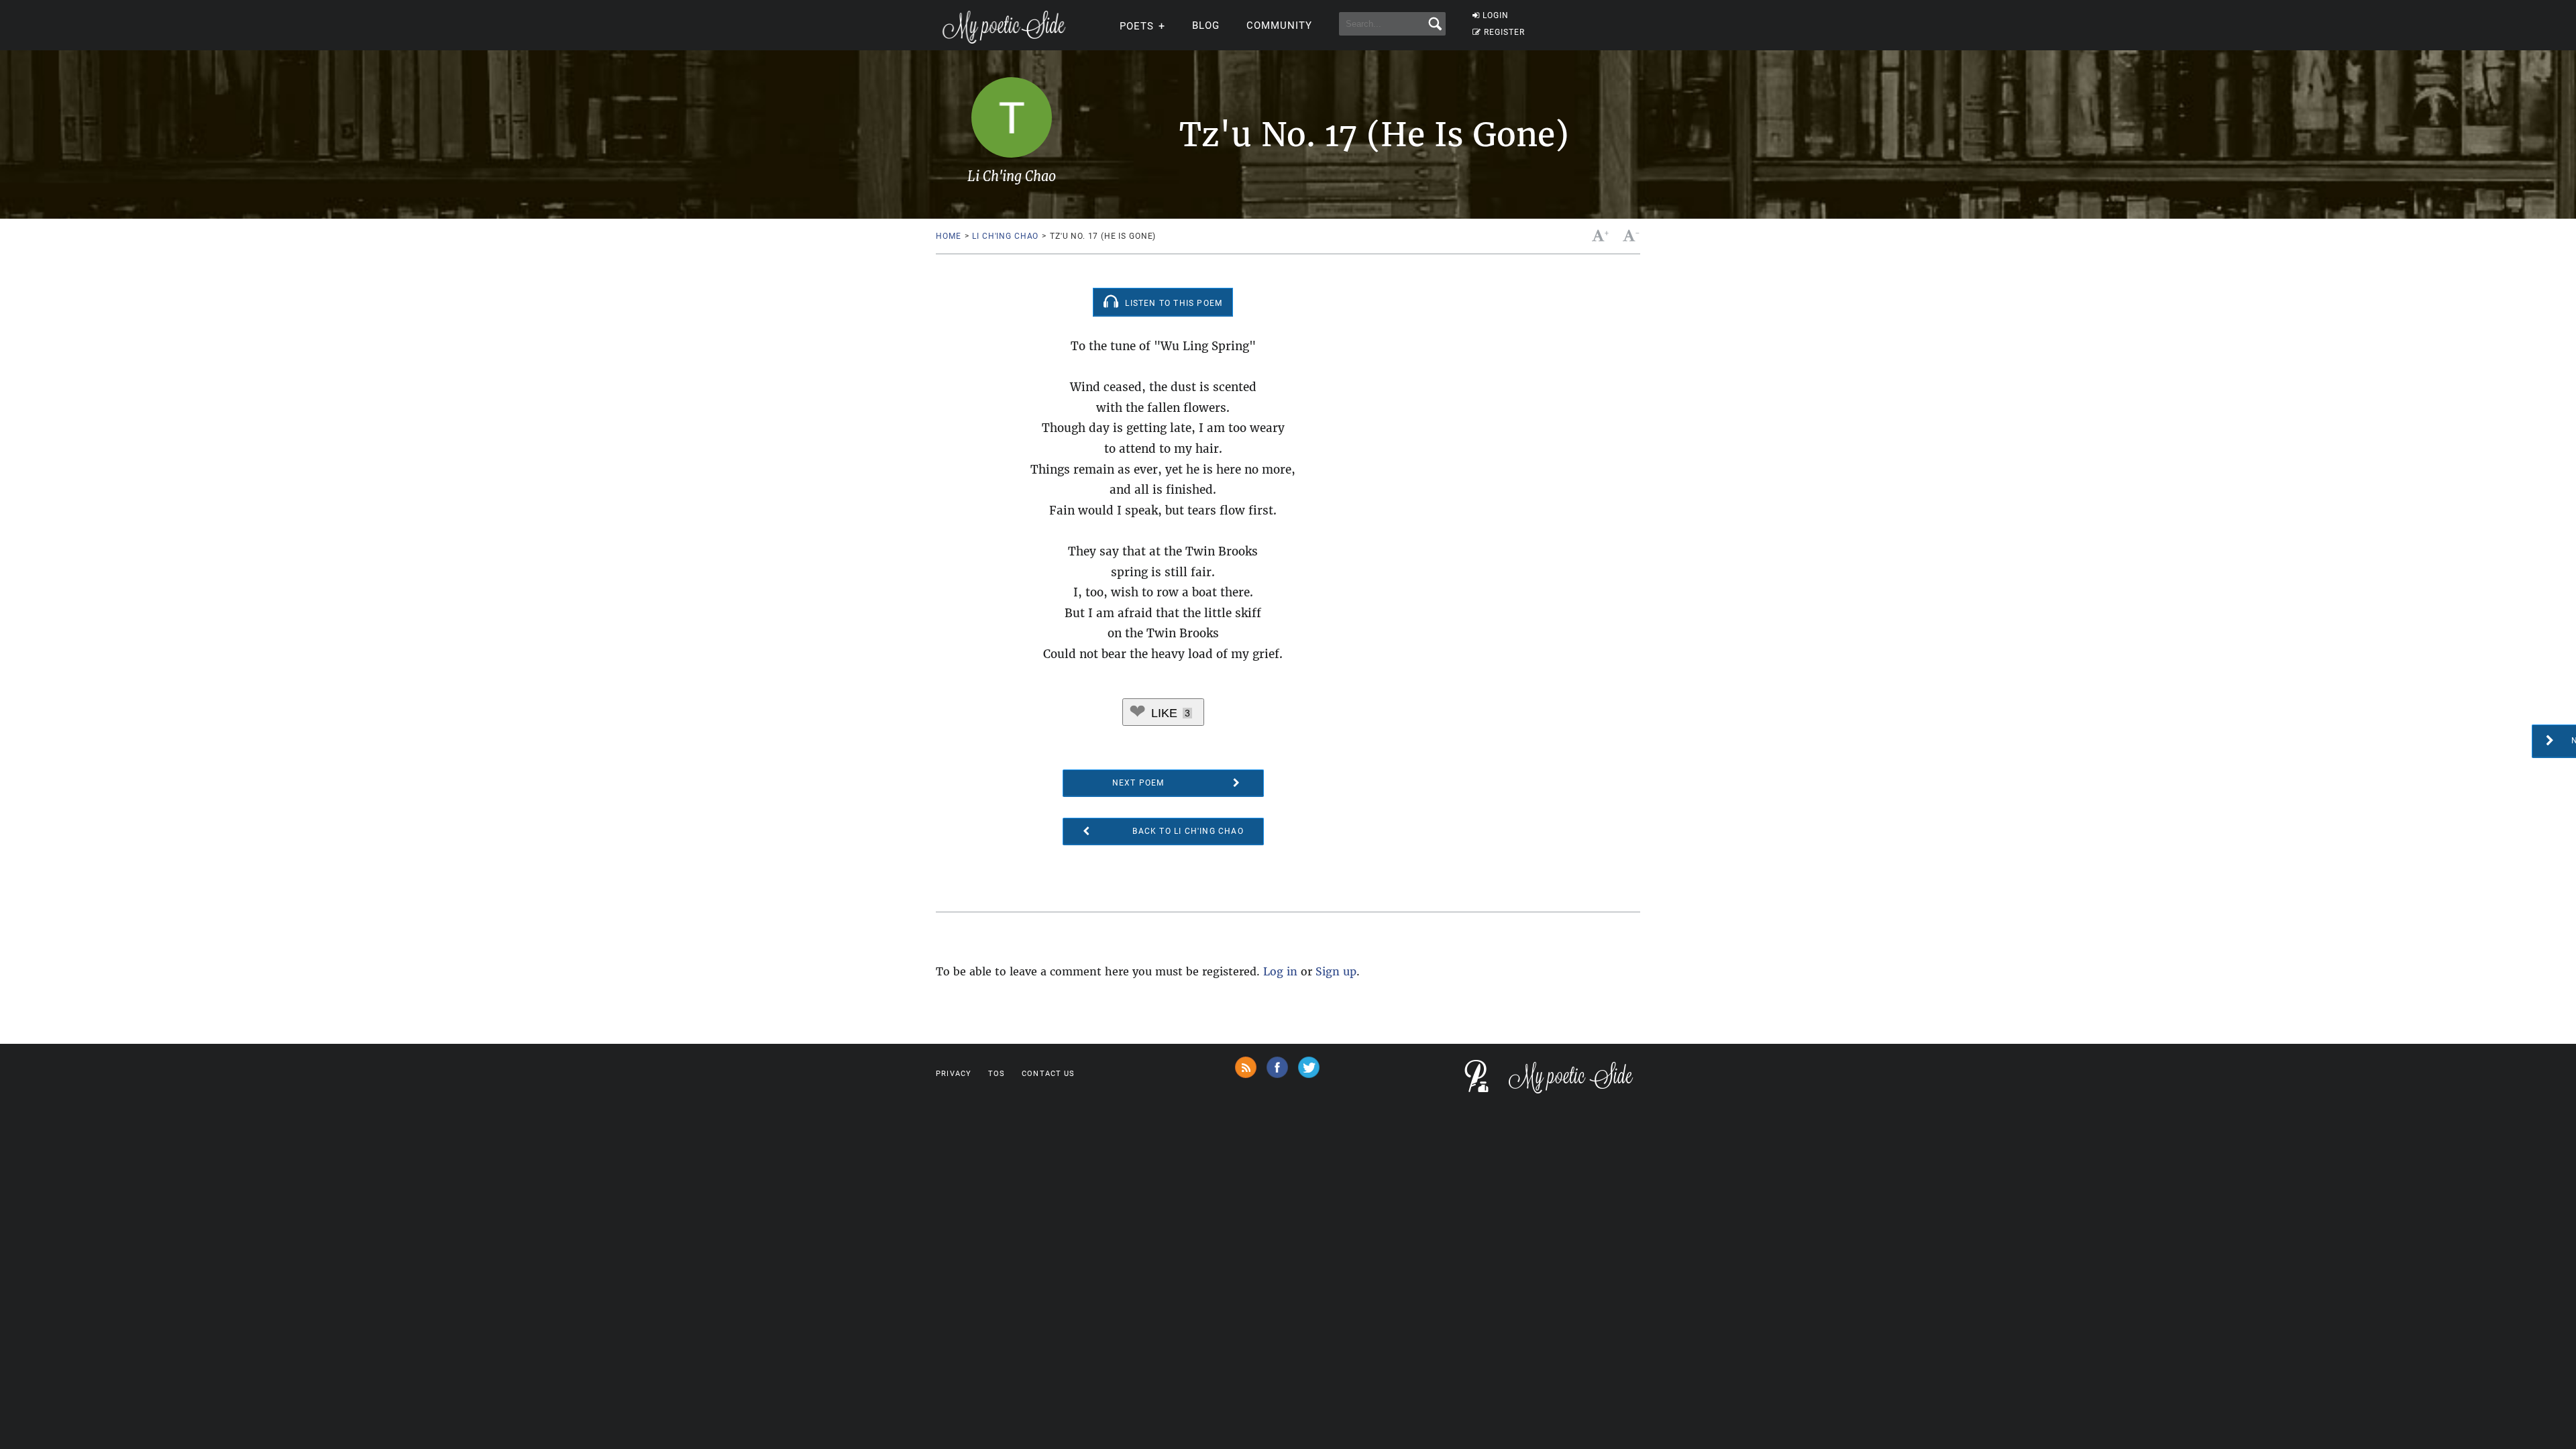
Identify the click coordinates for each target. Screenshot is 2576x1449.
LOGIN (1496, 15)
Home (948, 236)
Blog (1206, 25)
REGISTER (1504, 32)
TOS (997, 1074)
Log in (1280, 971)
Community (1279, 25)
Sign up (1336, 971)
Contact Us (1048, 1074)
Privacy (954, 1074)
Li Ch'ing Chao (1005, 236)
